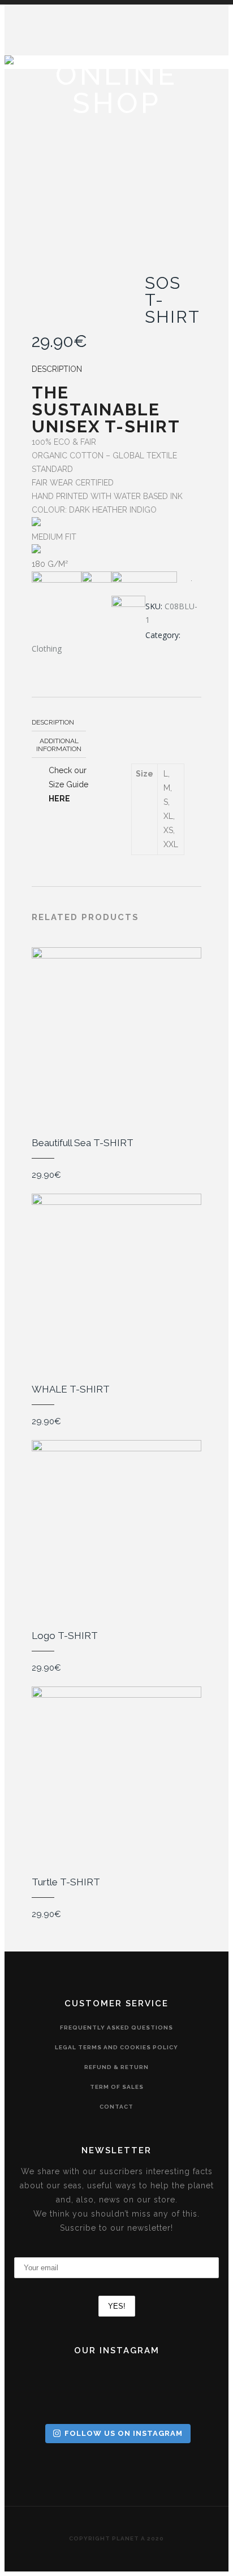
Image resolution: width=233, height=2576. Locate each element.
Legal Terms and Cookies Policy (116, 2047)
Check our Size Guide (68, 784)
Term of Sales (117, 2087)
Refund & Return (116, 2067)
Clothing (47, 649)
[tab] (59, 722)
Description (53, 722)
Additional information (59, 745)
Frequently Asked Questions (116, 2028)
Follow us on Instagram (124, 2433)
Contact (116, 2107)
